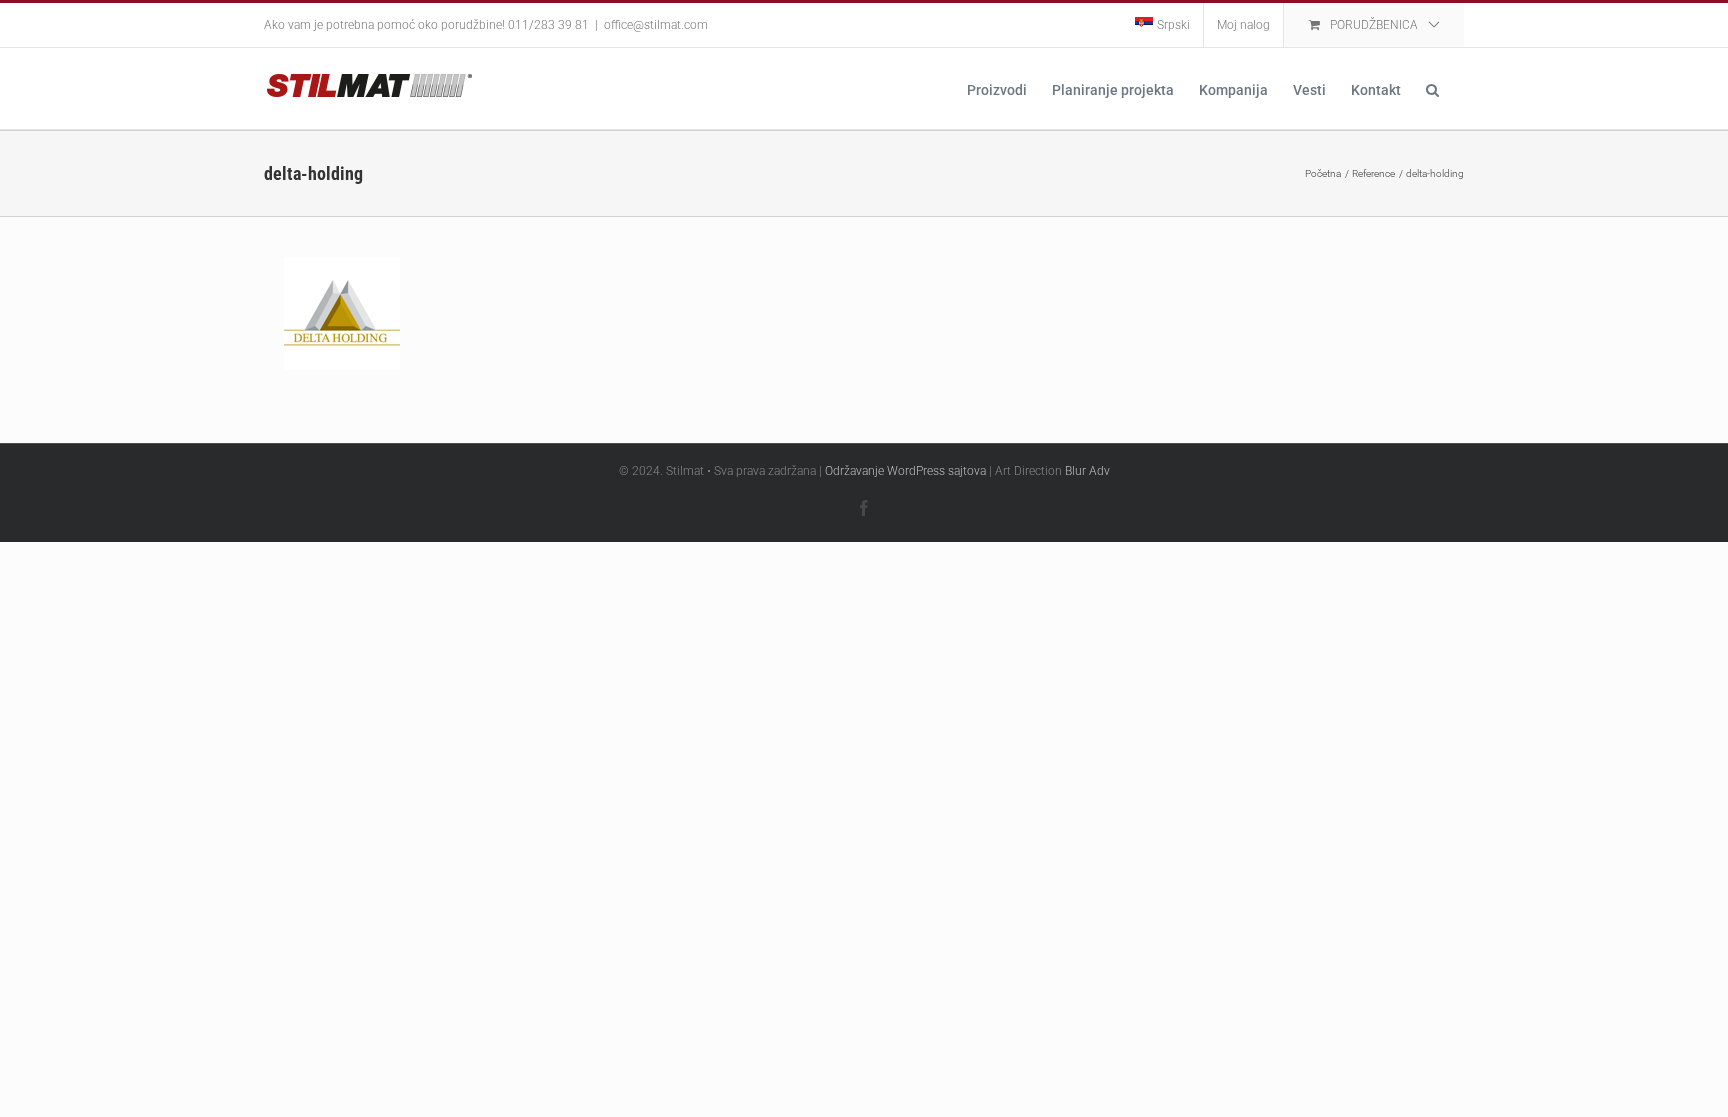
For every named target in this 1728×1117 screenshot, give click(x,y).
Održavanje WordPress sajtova (905, 471)
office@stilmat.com (656, 25)
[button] (1432, 88)
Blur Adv (1087, 471)
